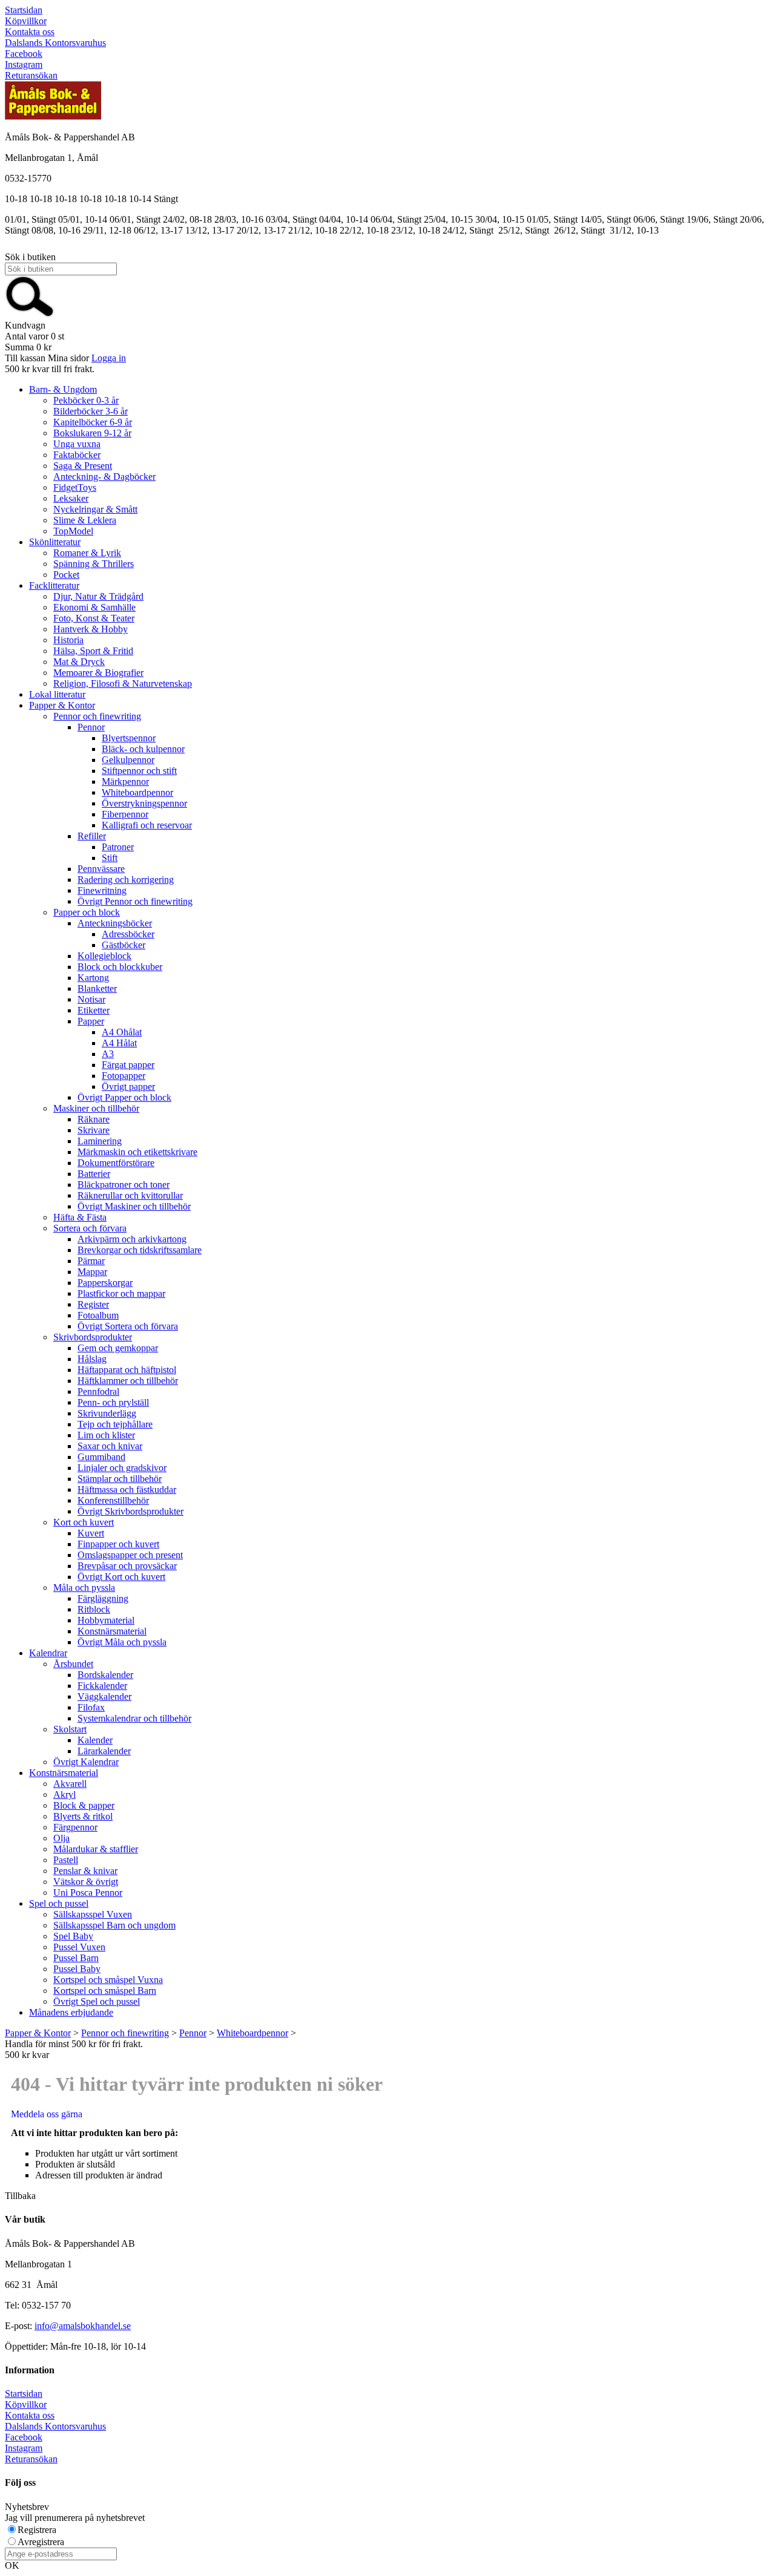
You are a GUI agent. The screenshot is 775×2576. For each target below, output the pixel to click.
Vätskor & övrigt (86, 1882)
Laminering (100, 1141)
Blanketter (97, 988)
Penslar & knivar (85, 1871)
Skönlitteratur (55, 542)
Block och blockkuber (120, 967)
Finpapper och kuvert (118, 1544)
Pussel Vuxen (79, 1947)
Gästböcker (124, 945)
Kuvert (91, 1533)
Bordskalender (105, 1675)
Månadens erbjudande (71, 2012)
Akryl (64, 1794)
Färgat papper (128, 1065)
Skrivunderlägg (107, 1413)
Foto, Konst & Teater (94, 618)
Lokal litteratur (57, 694)
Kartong (93, 978)
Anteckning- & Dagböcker (104, 477)
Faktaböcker (77, 455)
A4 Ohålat (122, 1032)
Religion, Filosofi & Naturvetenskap (123, 683)
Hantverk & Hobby (91, 629)
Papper (91, 1021)
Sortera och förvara (90, 1228)
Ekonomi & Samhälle (94, 607)
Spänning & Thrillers (94, 564)
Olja (61, 1838)
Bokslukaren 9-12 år (92, 433)
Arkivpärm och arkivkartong (132, 1239)
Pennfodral (98, 1391)
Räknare (94, 1119)
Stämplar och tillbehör (120, 1479)
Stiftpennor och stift (139, 771)
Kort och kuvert (84, 1522)
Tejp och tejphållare (115, 1424)
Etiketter (94, 1010)
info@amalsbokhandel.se (83, 2326)
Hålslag (92, 1359)
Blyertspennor (129, 738)
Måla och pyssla (84, 1588)
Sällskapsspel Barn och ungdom (114, 1925)
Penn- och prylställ (113, 1402)
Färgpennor (75, 1827)
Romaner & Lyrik (87, 553)
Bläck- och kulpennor (143, 749)
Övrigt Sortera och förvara (128, 1326)
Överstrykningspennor (144, 803)
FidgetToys (75, 487)
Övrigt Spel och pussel (97, 2001)
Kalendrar (48, 1653)
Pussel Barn (76, 1958)
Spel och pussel (59, 1903)
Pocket (66, 575)
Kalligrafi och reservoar (147, 825)
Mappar (92, 1272)
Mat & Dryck (79, 662)
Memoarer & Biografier (98, 673)
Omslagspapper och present (130, 1555)
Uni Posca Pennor (88, 1893)
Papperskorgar (105, 1283)
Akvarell (70, 1784)
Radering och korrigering (126, 880)
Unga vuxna (77, 444)
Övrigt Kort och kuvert (121, 1577)
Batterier (94, 1174)
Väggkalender (104, 1696)
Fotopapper (124, 1076)
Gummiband (101, 1457)
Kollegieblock (104, 956)
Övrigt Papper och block (124, 1097)
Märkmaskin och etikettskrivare (137, 1152)
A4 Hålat (119, 1043)
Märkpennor (125, 782)
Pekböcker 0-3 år (86, 400)
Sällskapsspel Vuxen (93, 1914)
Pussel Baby (77, 1969)
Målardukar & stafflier (96, 1849)
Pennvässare (101, 869)
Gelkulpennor (128, 760)
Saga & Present (83, 466)
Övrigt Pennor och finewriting (135, 901)
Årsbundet (73, 1664)
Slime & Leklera (85, 520)
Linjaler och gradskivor (122, 1468)
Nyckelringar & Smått (95, 509)
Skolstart (70, 1729)
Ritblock (94, 1609)
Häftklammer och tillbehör (128, 1381)
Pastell (66, 1860)
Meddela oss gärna (47, 2114)
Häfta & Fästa (80, 1217)
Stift (110, 858)
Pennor (91, 727)
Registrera (37, 2530)
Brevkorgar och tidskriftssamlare (140, 1250)
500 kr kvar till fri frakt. (50, 369)
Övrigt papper (128, 1086)
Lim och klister (106, 1435)
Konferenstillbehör (113, 1500)
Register (93, 1304)
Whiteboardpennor (137, 792)
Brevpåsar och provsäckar (127, 1566)
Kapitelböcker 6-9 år (93, 422)
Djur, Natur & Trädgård (98, 596)
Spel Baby (73, 1936)
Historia (68, 640)
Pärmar (91, 1261)
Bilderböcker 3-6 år (91, 411)
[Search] (30, 314)
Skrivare (94, 1130)
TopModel (73, 531)
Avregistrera (41, 2542)
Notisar (91, 999)
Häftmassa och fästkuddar (127, 1490)
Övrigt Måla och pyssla (122, 1642)
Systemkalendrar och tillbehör (134, 1718)
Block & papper (84, 1805)
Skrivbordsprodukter (93, 1337)
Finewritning (102, 890)
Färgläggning (103, 1598)
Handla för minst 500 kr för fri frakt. (74, 2049)
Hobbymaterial (106, 1620)
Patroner (118, 847)
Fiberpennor (125, 814)
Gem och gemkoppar (118, 1348)
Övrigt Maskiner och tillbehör (134, 1206)
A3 (108, 1054)
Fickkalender (102, 1686)
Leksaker (71, 498)
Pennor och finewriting (97, 716)
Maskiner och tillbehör (96, 1108)
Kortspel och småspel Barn (105, 1991)
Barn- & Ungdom (63, 389)
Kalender (95, 1740)
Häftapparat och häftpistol (127, 1370)
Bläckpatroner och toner (124, 1185)
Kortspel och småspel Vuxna (108, 1980)
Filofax (91, 1707)
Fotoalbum (98, 1315)
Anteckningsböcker (115, 923)
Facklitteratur (54, 585)
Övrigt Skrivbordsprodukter (130, 1511)
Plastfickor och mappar (121, 1293)
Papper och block (87, 912)
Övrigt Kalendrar (86, 1762)
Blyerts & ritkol (83, 1816)
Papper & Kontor (62, 705)
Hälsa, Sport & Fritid (93, 651)
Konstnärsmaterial (112, 1631)
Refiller (92, 836)
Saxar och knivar (110, 1446)
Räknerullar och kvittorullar (130, 1195)
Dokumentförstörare (116, 1163)
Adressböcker (128, 934)
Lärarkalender (104, 1751)
